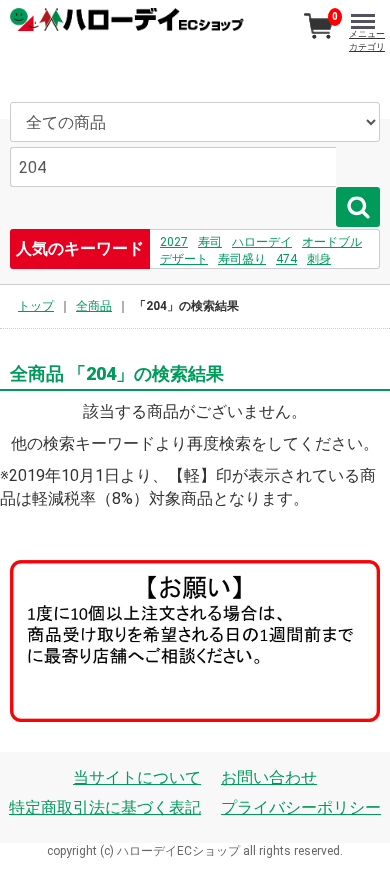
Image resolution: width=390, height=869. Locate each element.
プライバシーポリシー (301, 807)
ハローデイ (262, 242)
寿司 (210, 242)
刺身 (319, 259)
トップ (36, 306)
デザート (184, 259)
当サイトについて (137, 777)
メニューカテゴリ (367, 40)
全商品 (94, 306)
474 (286, 259)
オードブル (332, 242)
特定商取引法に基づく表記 (105, 807)
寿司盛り (242, 259)
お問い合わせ (269, 777)
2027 (174, 242)
